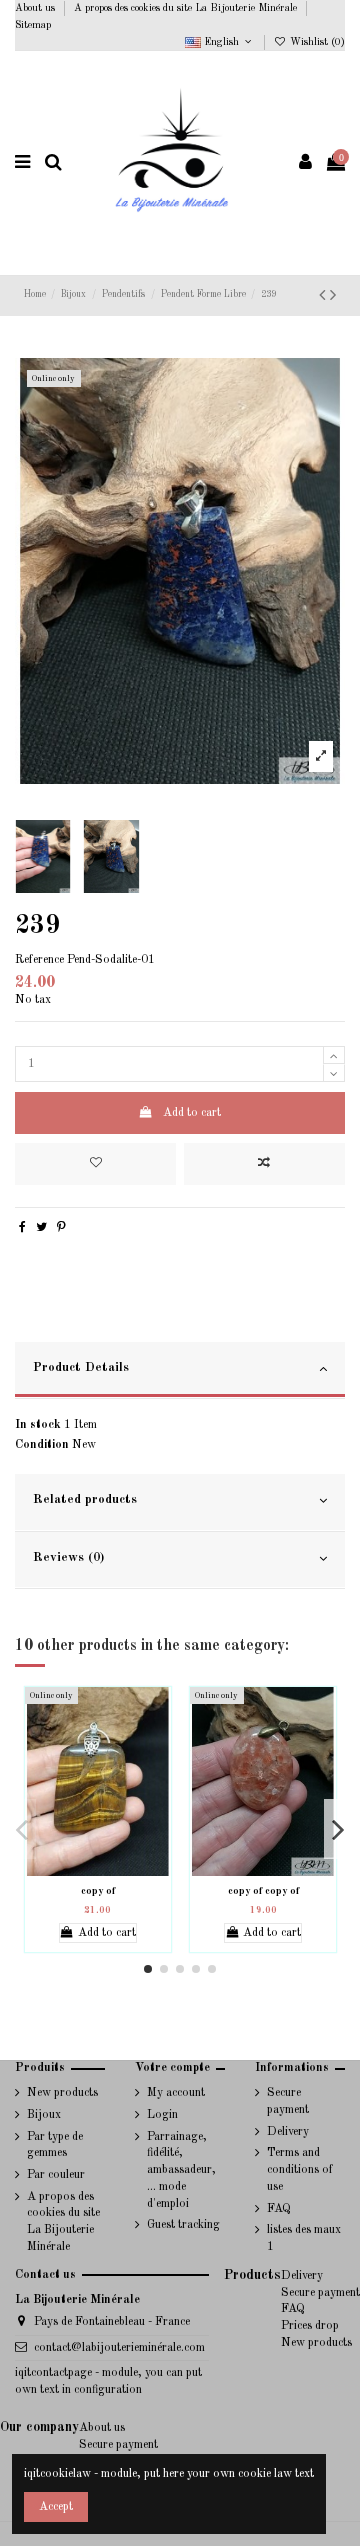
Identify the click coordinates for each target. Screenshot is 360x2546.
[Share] (22, 1228)
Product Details (81, 1367)
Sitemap (33, 25)
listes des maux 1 (304, 2238)
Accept (56, 2507)
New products (62, 2093)
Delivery (288, 2132)
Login (162, 2115)
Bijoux (44, 2115)
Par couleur (56, 2175)
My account (176, 2093)
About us (36, 8)
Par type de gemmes (55, 2145)
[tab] (180, 1371)
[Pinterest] (61, 1228)
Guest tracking (183, 2225)
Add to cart (192, 1113)
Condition (42, 1445)
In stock (38, 1425)
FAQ (279, 2209)
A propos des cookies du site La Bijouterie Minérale (187, 8)
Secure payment (288, 2101)
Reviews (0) (68, 1557)
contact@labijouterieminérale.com (119, 2348)
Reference (39, 960)
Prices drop (310, 2326)
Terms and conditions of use (300, 2170)
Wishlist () (316, 42)
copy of (98, 1891)
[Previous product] (324, 296)
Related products (85, 1499)
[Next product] (333, 296)
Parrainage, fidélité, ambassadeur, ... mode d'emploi (181, 2170)
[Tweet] (41, 1228)
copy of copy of (263, 1891)
